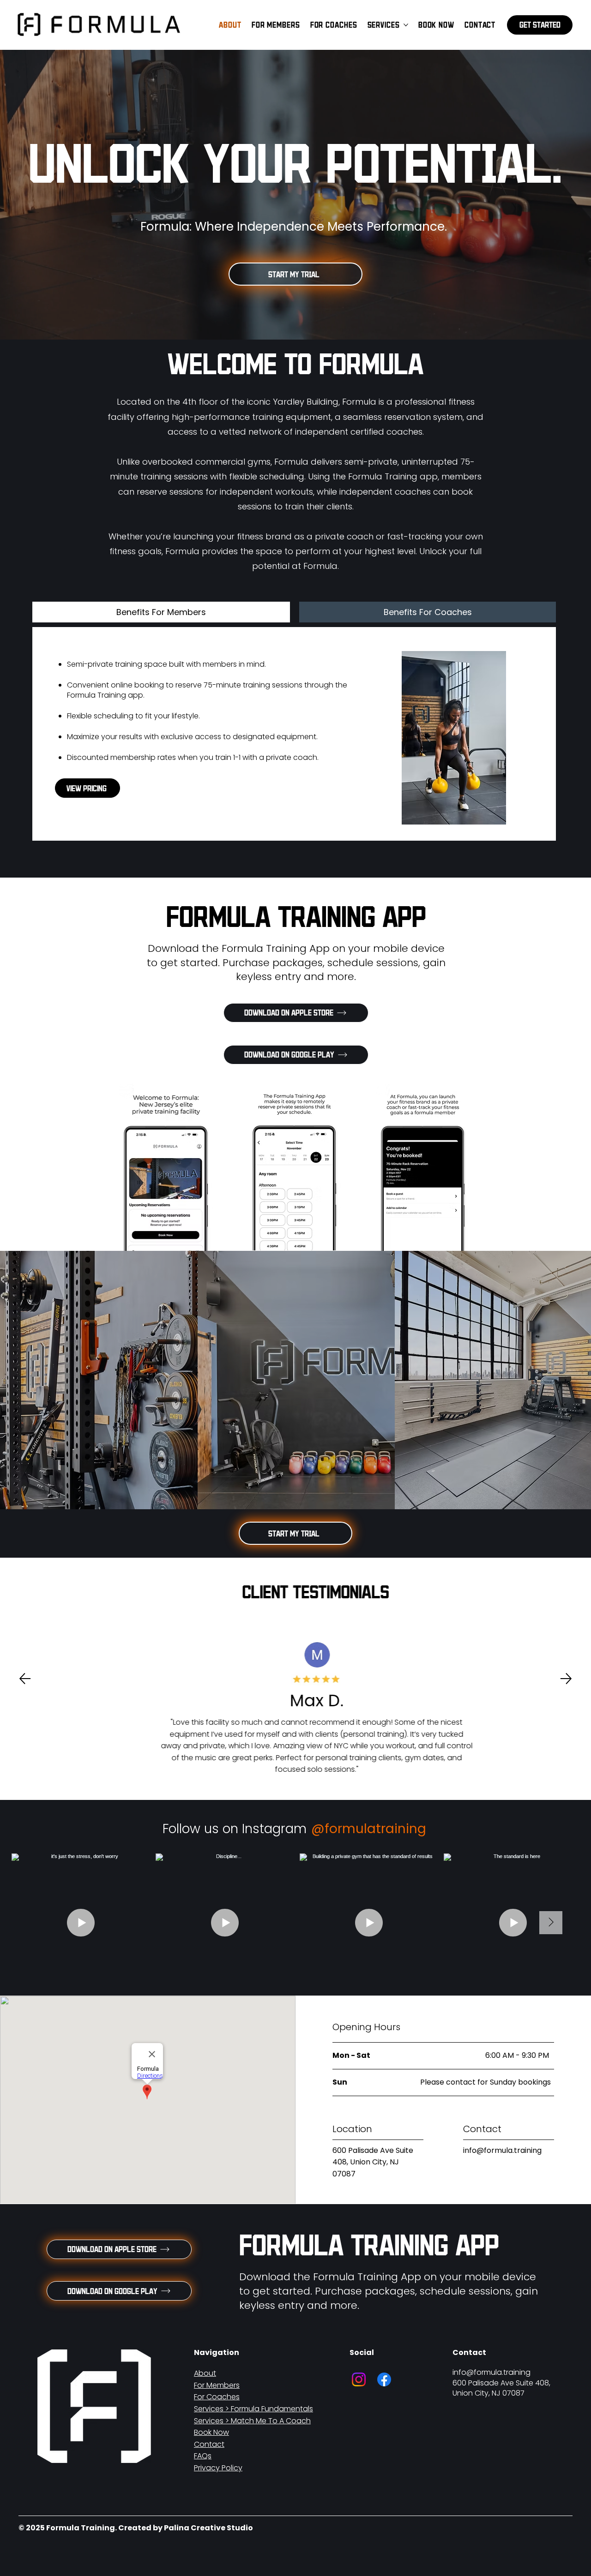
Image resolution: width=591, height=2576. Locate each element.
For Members (217, 2385)
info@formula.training (502, 2150)
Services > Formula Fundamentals (253, 2409)
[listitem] (99, 1380)
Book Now (211, 2432)
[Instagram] (359, 2379)
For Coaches (217, 2397)
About (205, 2373)
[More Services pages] (406, 25)
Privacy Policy (218, 2468)
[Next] (566, 1679)
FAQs (203, 2456)
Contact (209, 2444)
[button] (540, 25)
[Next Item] (551, 1923)
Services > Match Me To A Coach (252, 2421)
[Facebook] (384, 2379)
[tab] (161, 612)
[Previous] (25, 1679)
